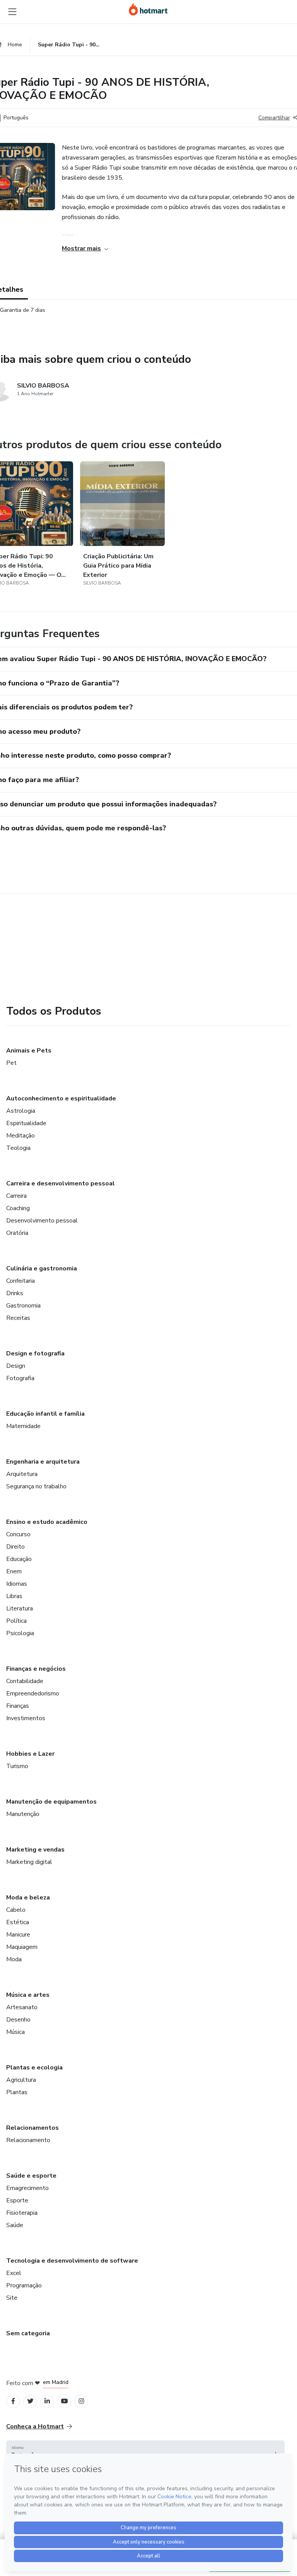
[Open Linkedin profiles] (47, 2401)
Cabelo (16, 1910)
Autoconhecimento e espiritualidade (61, 1098)
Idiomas (17, 1584)
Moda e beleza (28, 1898)
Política (16, 1621)
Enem (14, 1571)
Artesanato (22, 2007)
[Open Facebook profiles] (13, 2401)
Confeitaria (20, 1281)
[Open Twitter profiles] (30, 2401)
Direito (15, 1547)
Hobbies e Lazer (30, 1754)
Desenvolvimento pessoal (42, 1221)
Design (16, 1366)
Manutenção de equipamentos (51, 1802)
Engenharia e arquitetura (43, 1462)
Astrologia (21, 1111)
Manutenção (23, 1814)
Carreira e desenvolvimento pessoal (61, 1183)
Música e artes (28, 1995)
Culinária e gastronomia (42, 1268)
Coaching (18, 1208)
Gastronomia (23, 1306)
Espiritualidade (26, 1123)
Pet (11, 1063)
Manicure (18, 1935)
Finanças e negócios (36, 1669)
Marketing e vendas (35, 1850)
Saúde (15, 2225)
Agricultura (21, 2080)
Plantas (17, 2092)
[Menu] (12, 12)
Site (12, 2298)
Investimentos (26, 1718)
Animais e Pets (29, 1051)
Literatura (20, 1609)
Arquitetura (22, 1474)
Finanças (18, 1706)
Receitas (18, 1318)
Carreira (16, 1196)
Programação (24, 2285)
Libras (14, 1596)
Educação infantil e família (45, 1414)
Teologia (18, 1148)
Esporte (17, 2200)
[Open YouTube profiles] (64, 2401)
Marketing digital (29, 1862)
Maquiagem (22, 1947)
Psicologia (20, 1633)
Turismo (17, 1766)
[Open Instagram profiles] (81, 2401)
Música (15, 2032)
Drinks (15, 1293)
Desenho (18, 2020)
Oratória (17, 1233)
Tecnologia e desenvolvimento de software (72, 2261)
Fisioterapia (22, 2213)
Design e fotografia (35, 1353)
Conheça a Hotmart (35, 2426)
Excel (14, 2273)
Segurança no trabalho (36, 1486)
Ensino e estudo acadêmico (47, 1522)
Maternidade (23, 1426)
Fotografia (20, 1378)
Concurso (18, 1534)
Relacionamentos (32, 2128)
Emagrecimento (27, 2188)
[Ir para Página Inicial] (148, 9)
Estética (18, 1922)
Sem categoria (28, 2333)
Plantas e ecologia (34, 2068)
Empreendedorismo (33, 1694)
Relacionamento (28, 2140)
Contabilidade (25, 1681)
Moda (14, 1959)
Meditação (20, 1136)
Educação (19, 1559)
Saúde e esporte (31, 2176)
